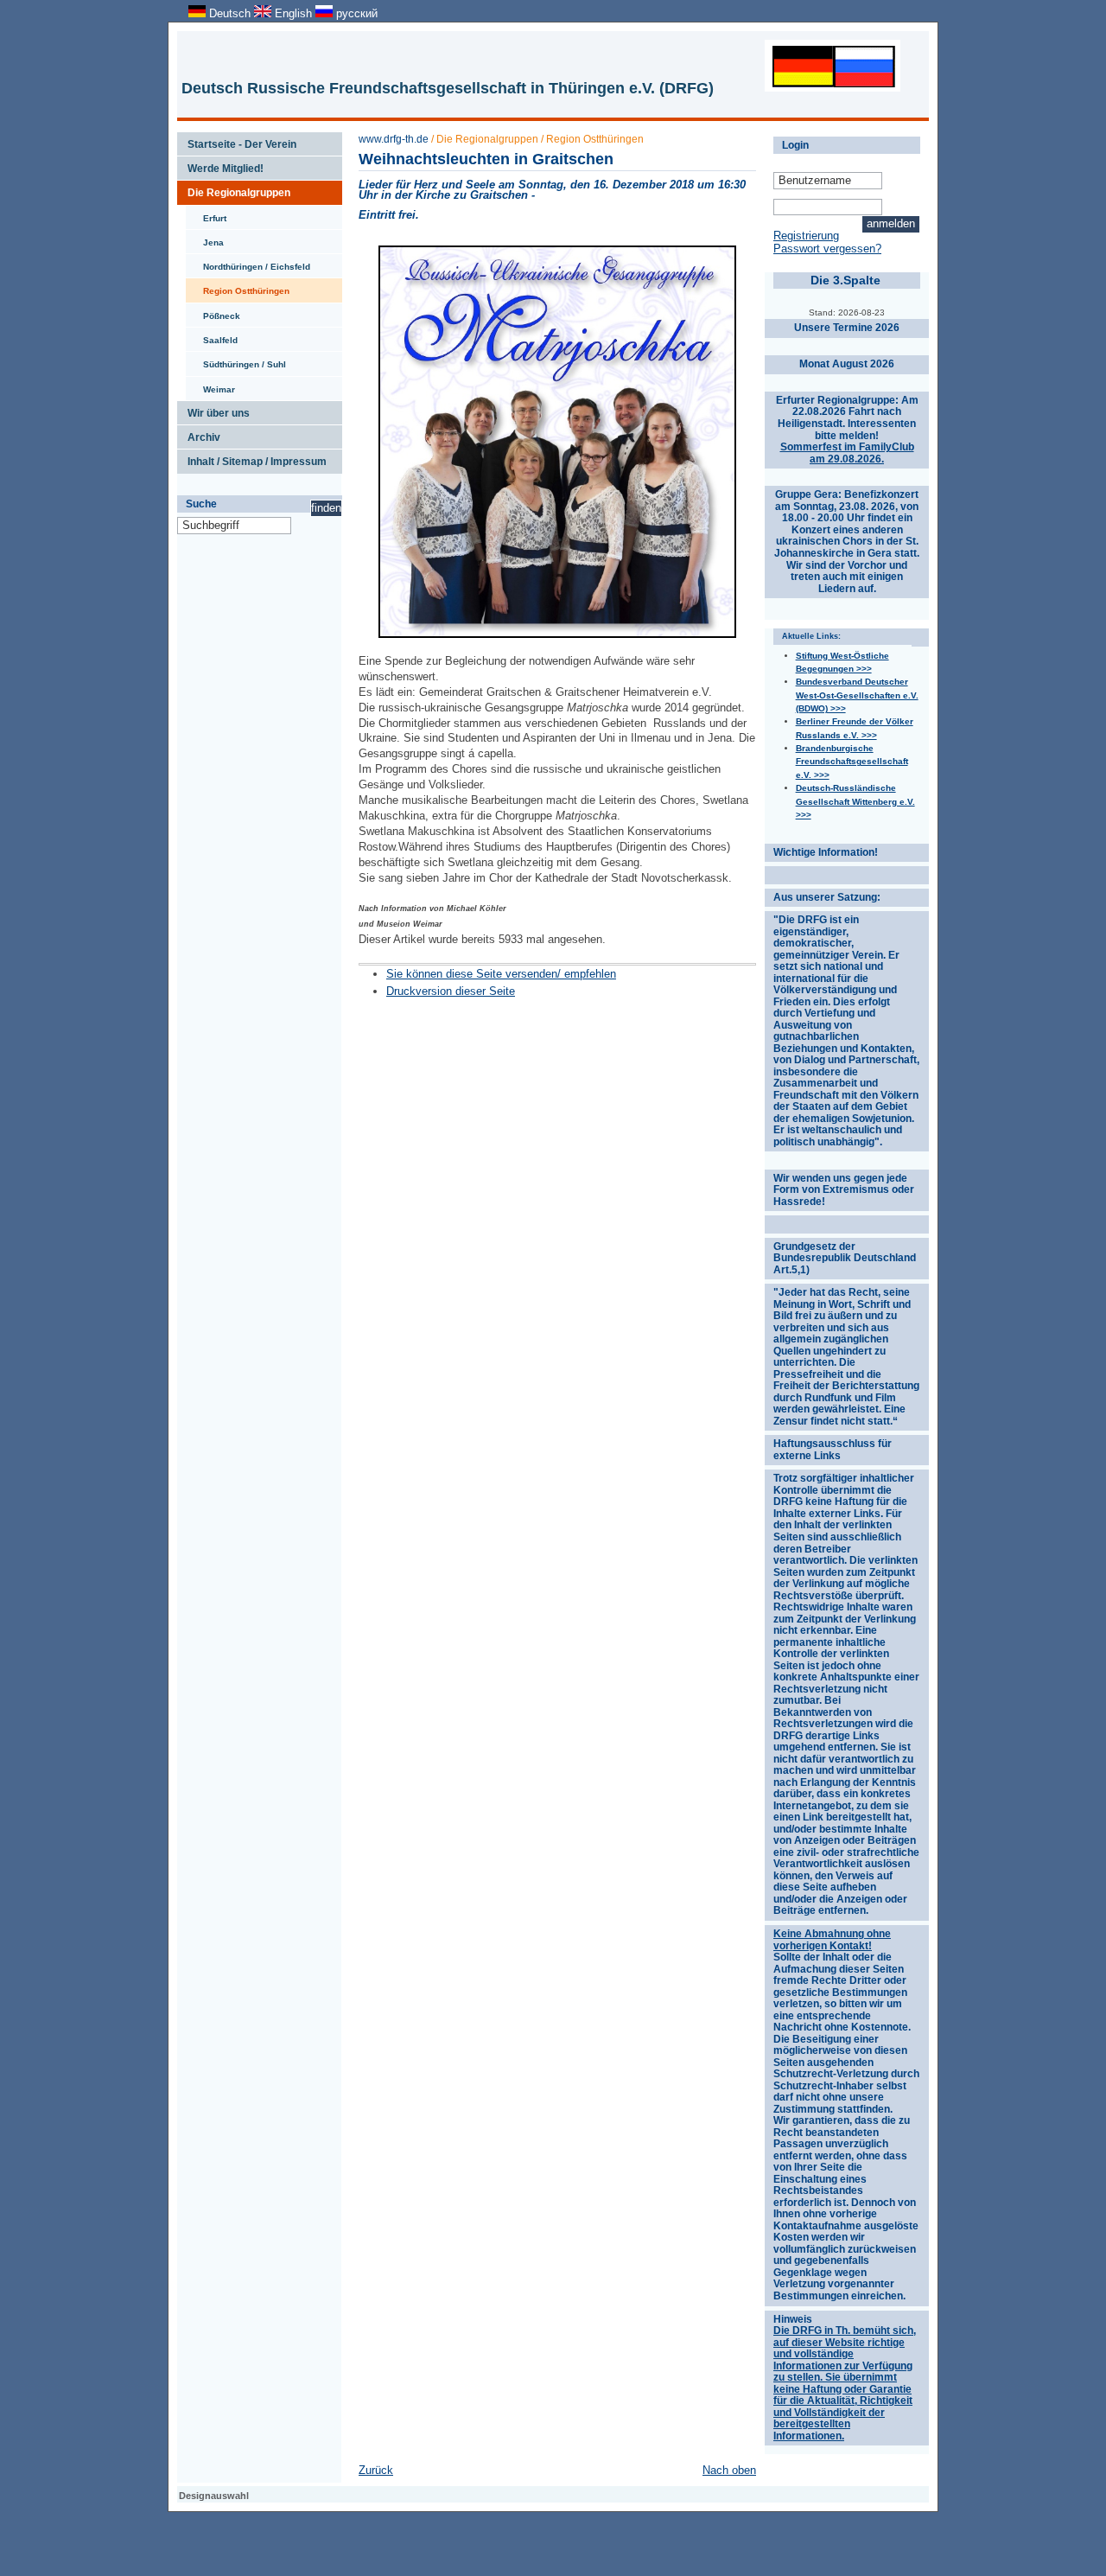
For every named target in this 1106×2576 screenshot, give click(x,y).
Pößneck (213, 312)
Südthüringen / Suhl (236, 360)
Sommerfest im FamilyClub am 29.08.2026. (847, 453)
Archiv (199, 434)
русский (355, 13)
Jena (205, 239)
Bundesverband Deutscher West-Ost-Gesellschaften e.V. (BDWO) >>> (857, 695)
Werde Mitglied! (220, 165)
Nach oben (729, 2470)
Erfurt (206, 214)
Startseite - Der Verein (237, 141)
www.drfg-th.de (394, 139)
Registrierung (806, 236)
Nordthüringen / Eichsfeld (248, 263)
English (293, 13)
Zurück (376, 2470)
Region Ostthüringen (238, 287)
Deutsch (230, 13)
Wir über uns (213, 410)
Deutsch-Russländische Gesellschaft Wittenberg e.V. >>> (855, 801)
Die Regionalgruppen (234, 189)
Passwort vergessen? (827, 249)
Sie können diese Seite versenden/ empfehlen (501, 974)
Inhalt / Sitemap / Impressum (252, 458)
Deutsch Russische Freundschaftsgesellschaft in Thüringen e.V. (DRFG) (448, 88)
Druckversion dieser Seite (451, 991)
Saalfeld (212, 336)
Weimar (210, 386)
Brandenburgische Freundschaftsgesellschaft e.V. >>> (852, 762)
